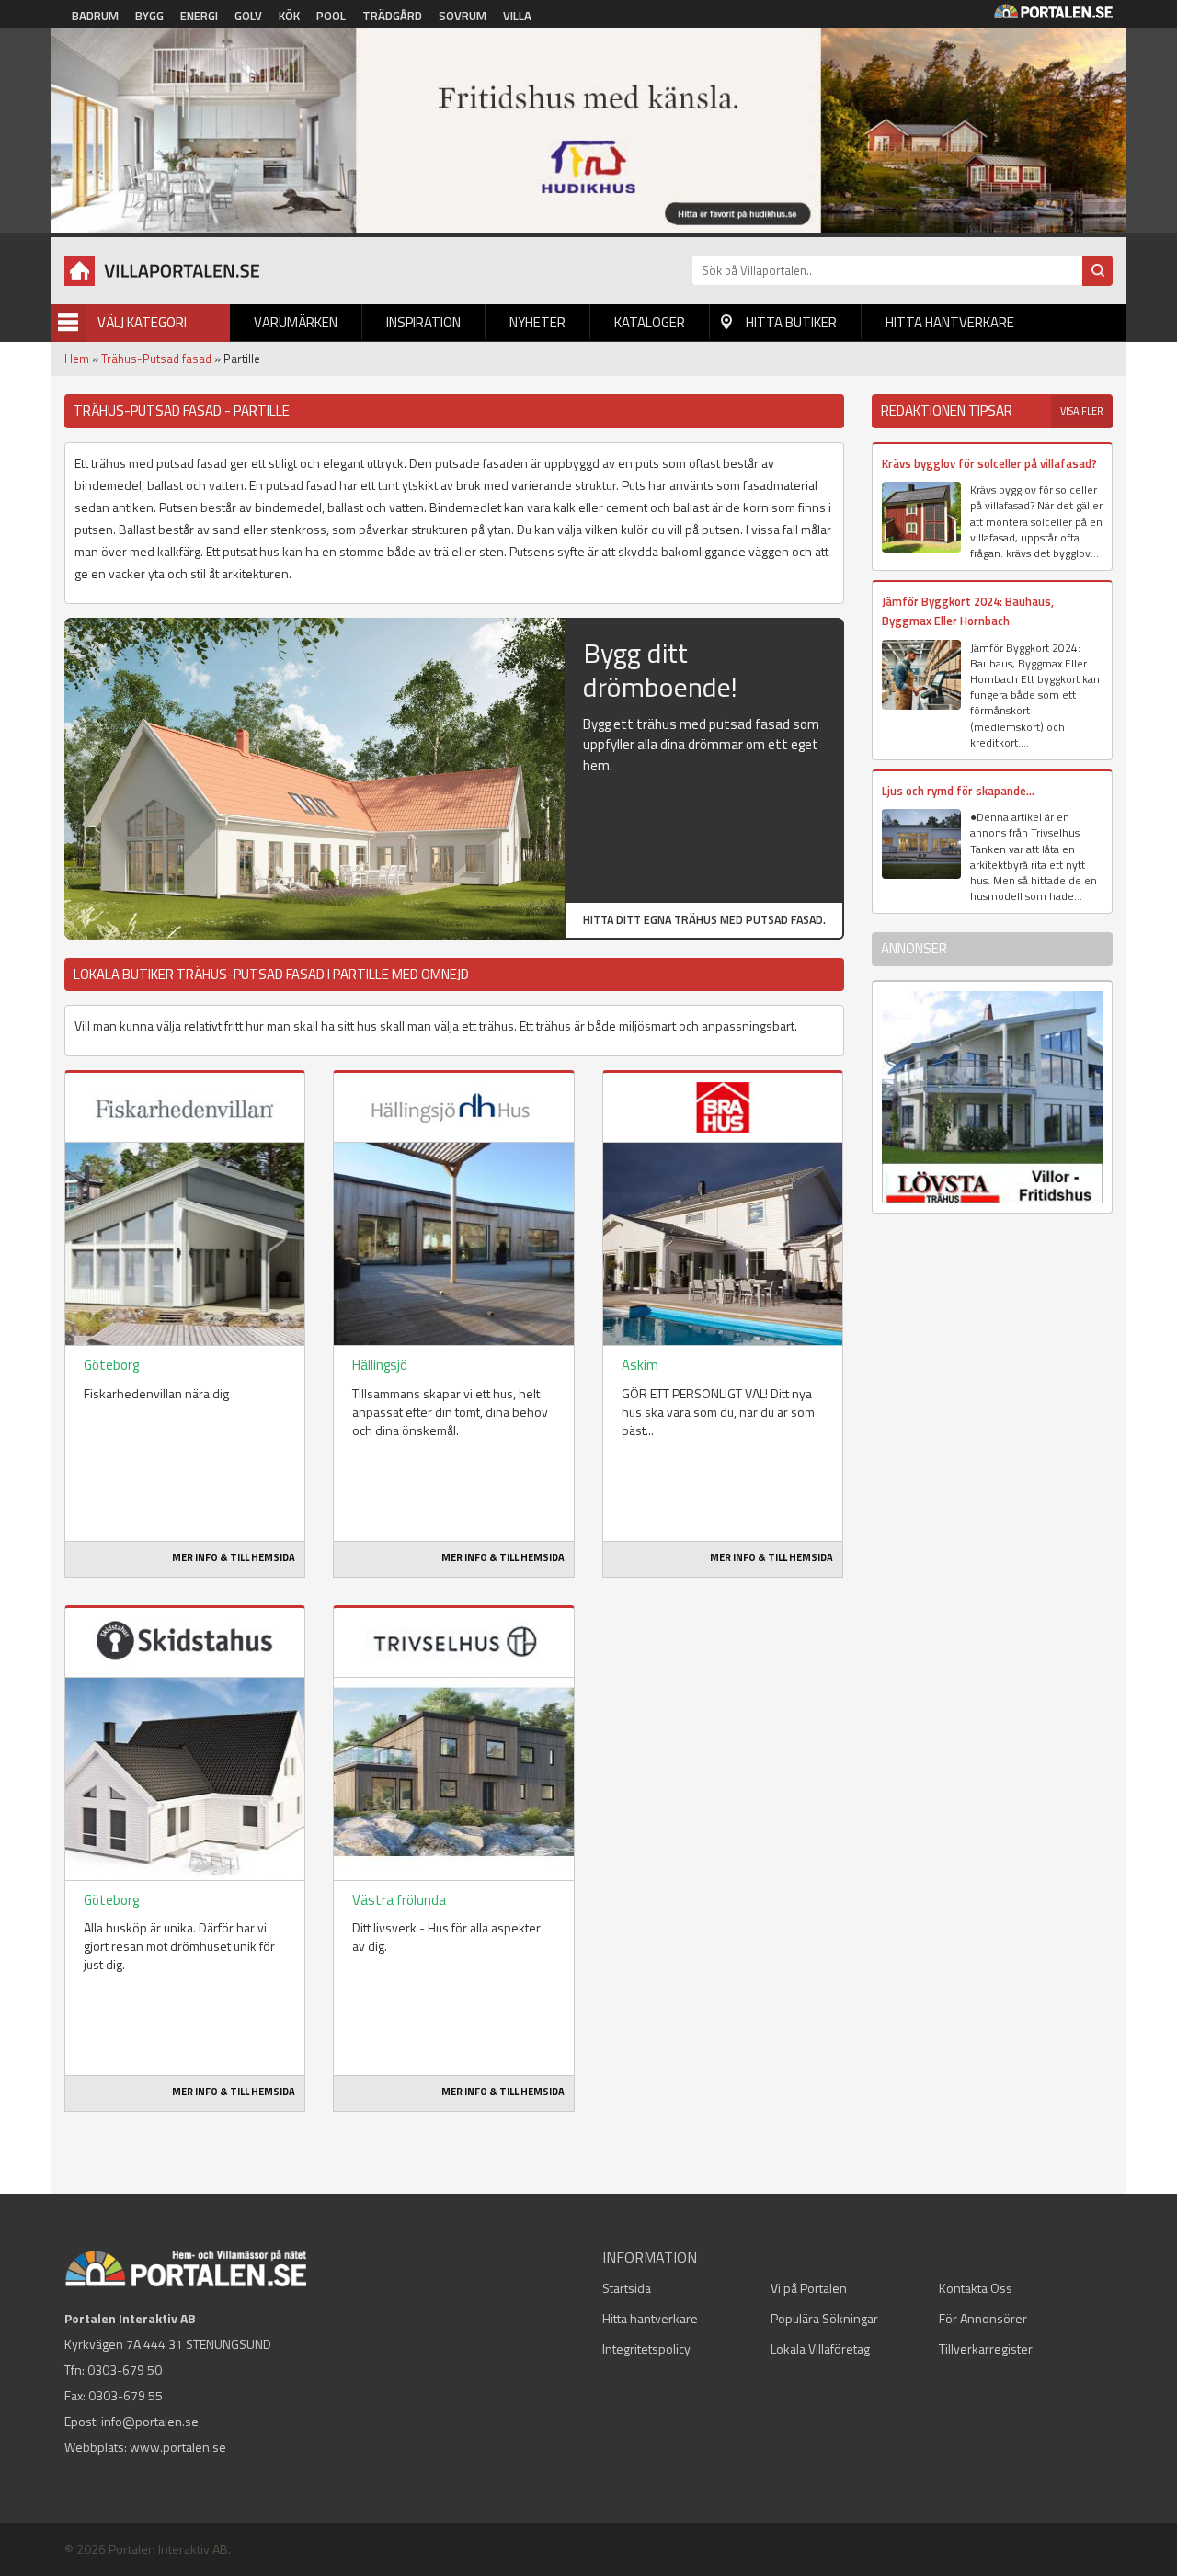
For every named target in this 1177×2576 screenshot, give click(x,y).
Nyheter (537, 322)
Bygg (149, 16)
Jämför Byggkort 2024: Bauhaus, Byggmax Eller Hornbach (968, 611)
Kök (289, 16)
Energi (199, 16)
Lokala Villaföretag (820, 2348)
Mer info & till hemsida (234, 1557)
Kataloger (650, 322)
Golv (248, 16)
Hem (77, 359)
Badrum (95, 16)
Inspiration (423, 322)
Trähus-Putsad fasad (156, 359)
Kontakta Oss (976, 2288)
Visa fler (1082, 411)
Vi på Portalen (809, 2288)
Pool (331, 16)
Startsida (627, 2288)
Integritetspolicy (646, 2348)
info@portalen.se (150, 2421)
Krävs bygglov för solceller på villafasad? (989, 463)
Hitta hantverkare (950, 322)
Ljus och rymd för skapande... (958, 791)
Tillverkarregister (986, 2348)
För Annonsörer (983, 2318)
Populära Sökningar (824, 2318)
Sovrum (463, 16)
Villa (517, 16)
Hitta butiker (791, 322)
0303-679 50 (125, 2370)
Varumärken (296, 322)
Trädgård (392, 16)
